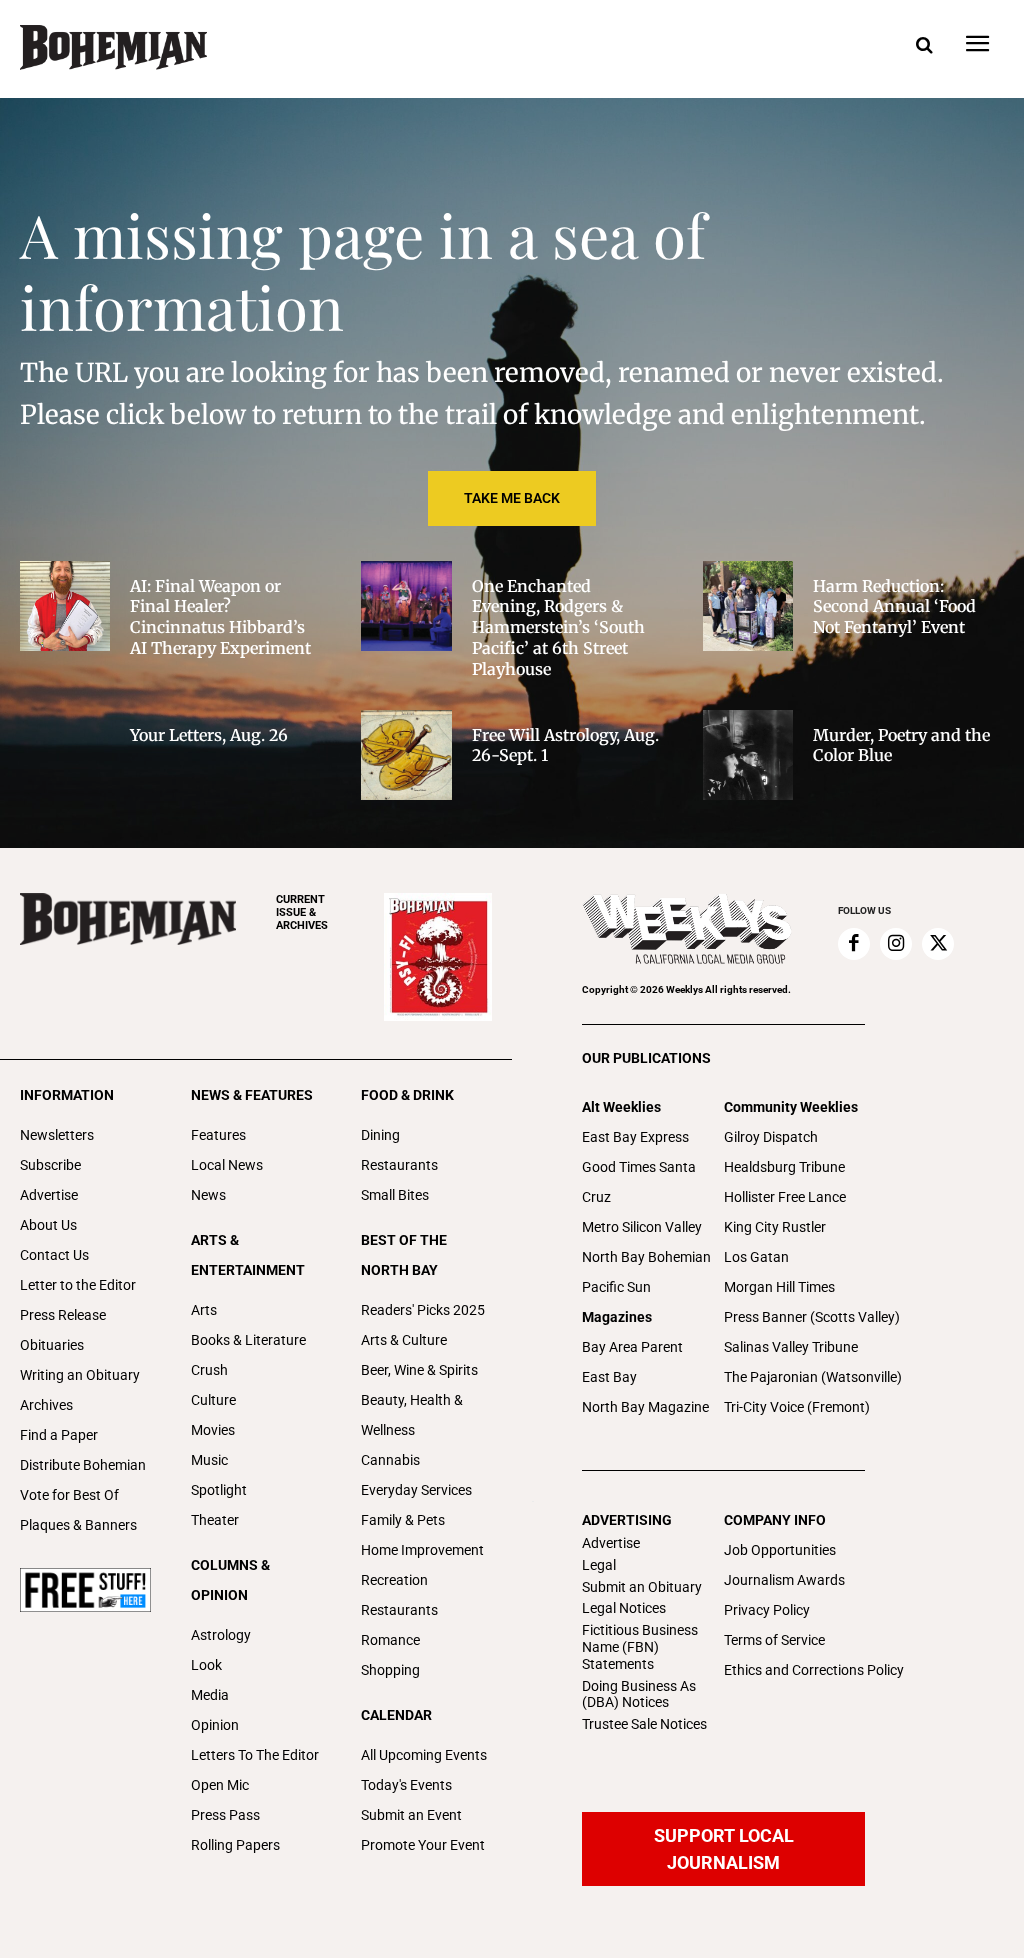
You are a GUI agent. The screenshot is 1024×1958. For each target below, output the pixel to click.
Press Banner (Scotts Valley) (812, 1317)
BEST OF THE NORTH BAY (404, 1255)
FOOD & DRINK (407, 1095)
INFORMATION (67, 1095)
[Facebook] (854, 944)
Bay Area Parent (632, 1347)
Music (209, 1460)
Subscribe (50, 1165)
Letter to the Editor (78, 1285)
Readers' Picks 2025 (423, 1310)
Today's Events (406, 1785)
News (208, 1195)
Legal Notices (624, 1608)
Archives (46, 1405)
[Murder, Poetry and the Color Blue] (748, 755)
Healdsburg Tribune (784, 1167)
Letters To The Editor (255, 1755)
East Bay (609, 1377)
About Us (48, 1225)
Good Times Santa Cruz (639, 1182)
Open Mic (220, 1785)
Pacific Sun (616, 1287)
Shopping (390, 1670)
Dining (380, 1135)
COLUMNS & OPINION (230, 1580)
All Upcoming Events (424, 1755)
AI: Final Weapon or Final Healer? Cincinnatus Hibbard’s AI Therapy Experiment (220, 617)
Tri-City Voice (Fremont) (797, 1407)
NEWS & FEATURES (252, 1095)
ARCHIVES (302, 912)
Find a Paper (59, 1435)
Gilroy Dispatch (771, 1137)
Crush (209, 1370)
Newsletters (57, 1135)
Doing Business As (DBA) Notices (639, 1694)
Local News (227, 1165)
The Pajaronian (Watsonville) (813, 1377)
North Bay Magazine (645, 1407)
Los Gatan (756, 1257)
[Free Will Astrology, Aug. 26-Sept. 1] (406, 755)
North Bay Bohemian (646, 1257)
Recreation (394, 1580)
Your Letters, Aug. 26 (209, 735)
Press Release (63, 1315)
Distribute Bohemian (83, 1465)
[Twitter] (938, 944)
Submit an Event (411, 1815)
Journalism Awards (784, 1580)
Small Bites (395, 1195)
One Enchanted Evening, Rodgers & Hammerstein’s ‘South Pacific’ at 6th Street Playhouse (558, 627)
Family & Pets (403, 1520)
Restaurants (399, 1165)
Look (206, 1665)
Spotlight (219, 1490)
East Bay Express (635, 1137)
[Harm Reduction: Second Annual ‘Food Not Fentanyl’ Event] (748, 606)
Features (218, 1135)
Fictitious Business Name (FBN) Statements (640, 1647)
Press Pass (225, 1815)
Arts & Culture (404, 1340)
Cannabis (390, 1460)
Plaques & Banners (78, 1525)
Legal (599, 1565)
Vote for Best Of (69, 1495)
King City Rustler (775, 1227)
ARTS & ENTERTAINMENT (248, 1255)
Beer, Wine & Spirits (419, 1370)
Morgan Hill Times (779, 1287)
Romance (390, 1640)
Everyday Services (416, 1490)
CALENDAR (396, 1715)
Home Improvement (422, 1550)
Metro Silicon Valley (642, 1227)
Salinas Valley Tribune (791, 1347)
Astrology (221, 1635)
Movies (213, 1430)
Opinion (215, 1725)
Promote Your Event (423, 1845)
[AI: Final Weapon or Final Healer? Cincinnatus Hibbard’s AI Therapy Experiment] (65, 606)
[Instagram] (896, 944)
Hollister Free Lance (785, 1197)
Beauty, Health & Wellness (412, 1415)
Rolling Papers (235, 1845)
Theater (215, 1520)
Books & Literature (248, 1340)
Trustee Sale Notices (644, 1724)
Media (210, 1695)
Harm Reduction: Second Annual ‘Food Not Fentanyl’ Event (894, 607)
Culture (213, 1400)
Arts (204, 1310)
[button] (924, 46)
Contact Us (54, 1255)
